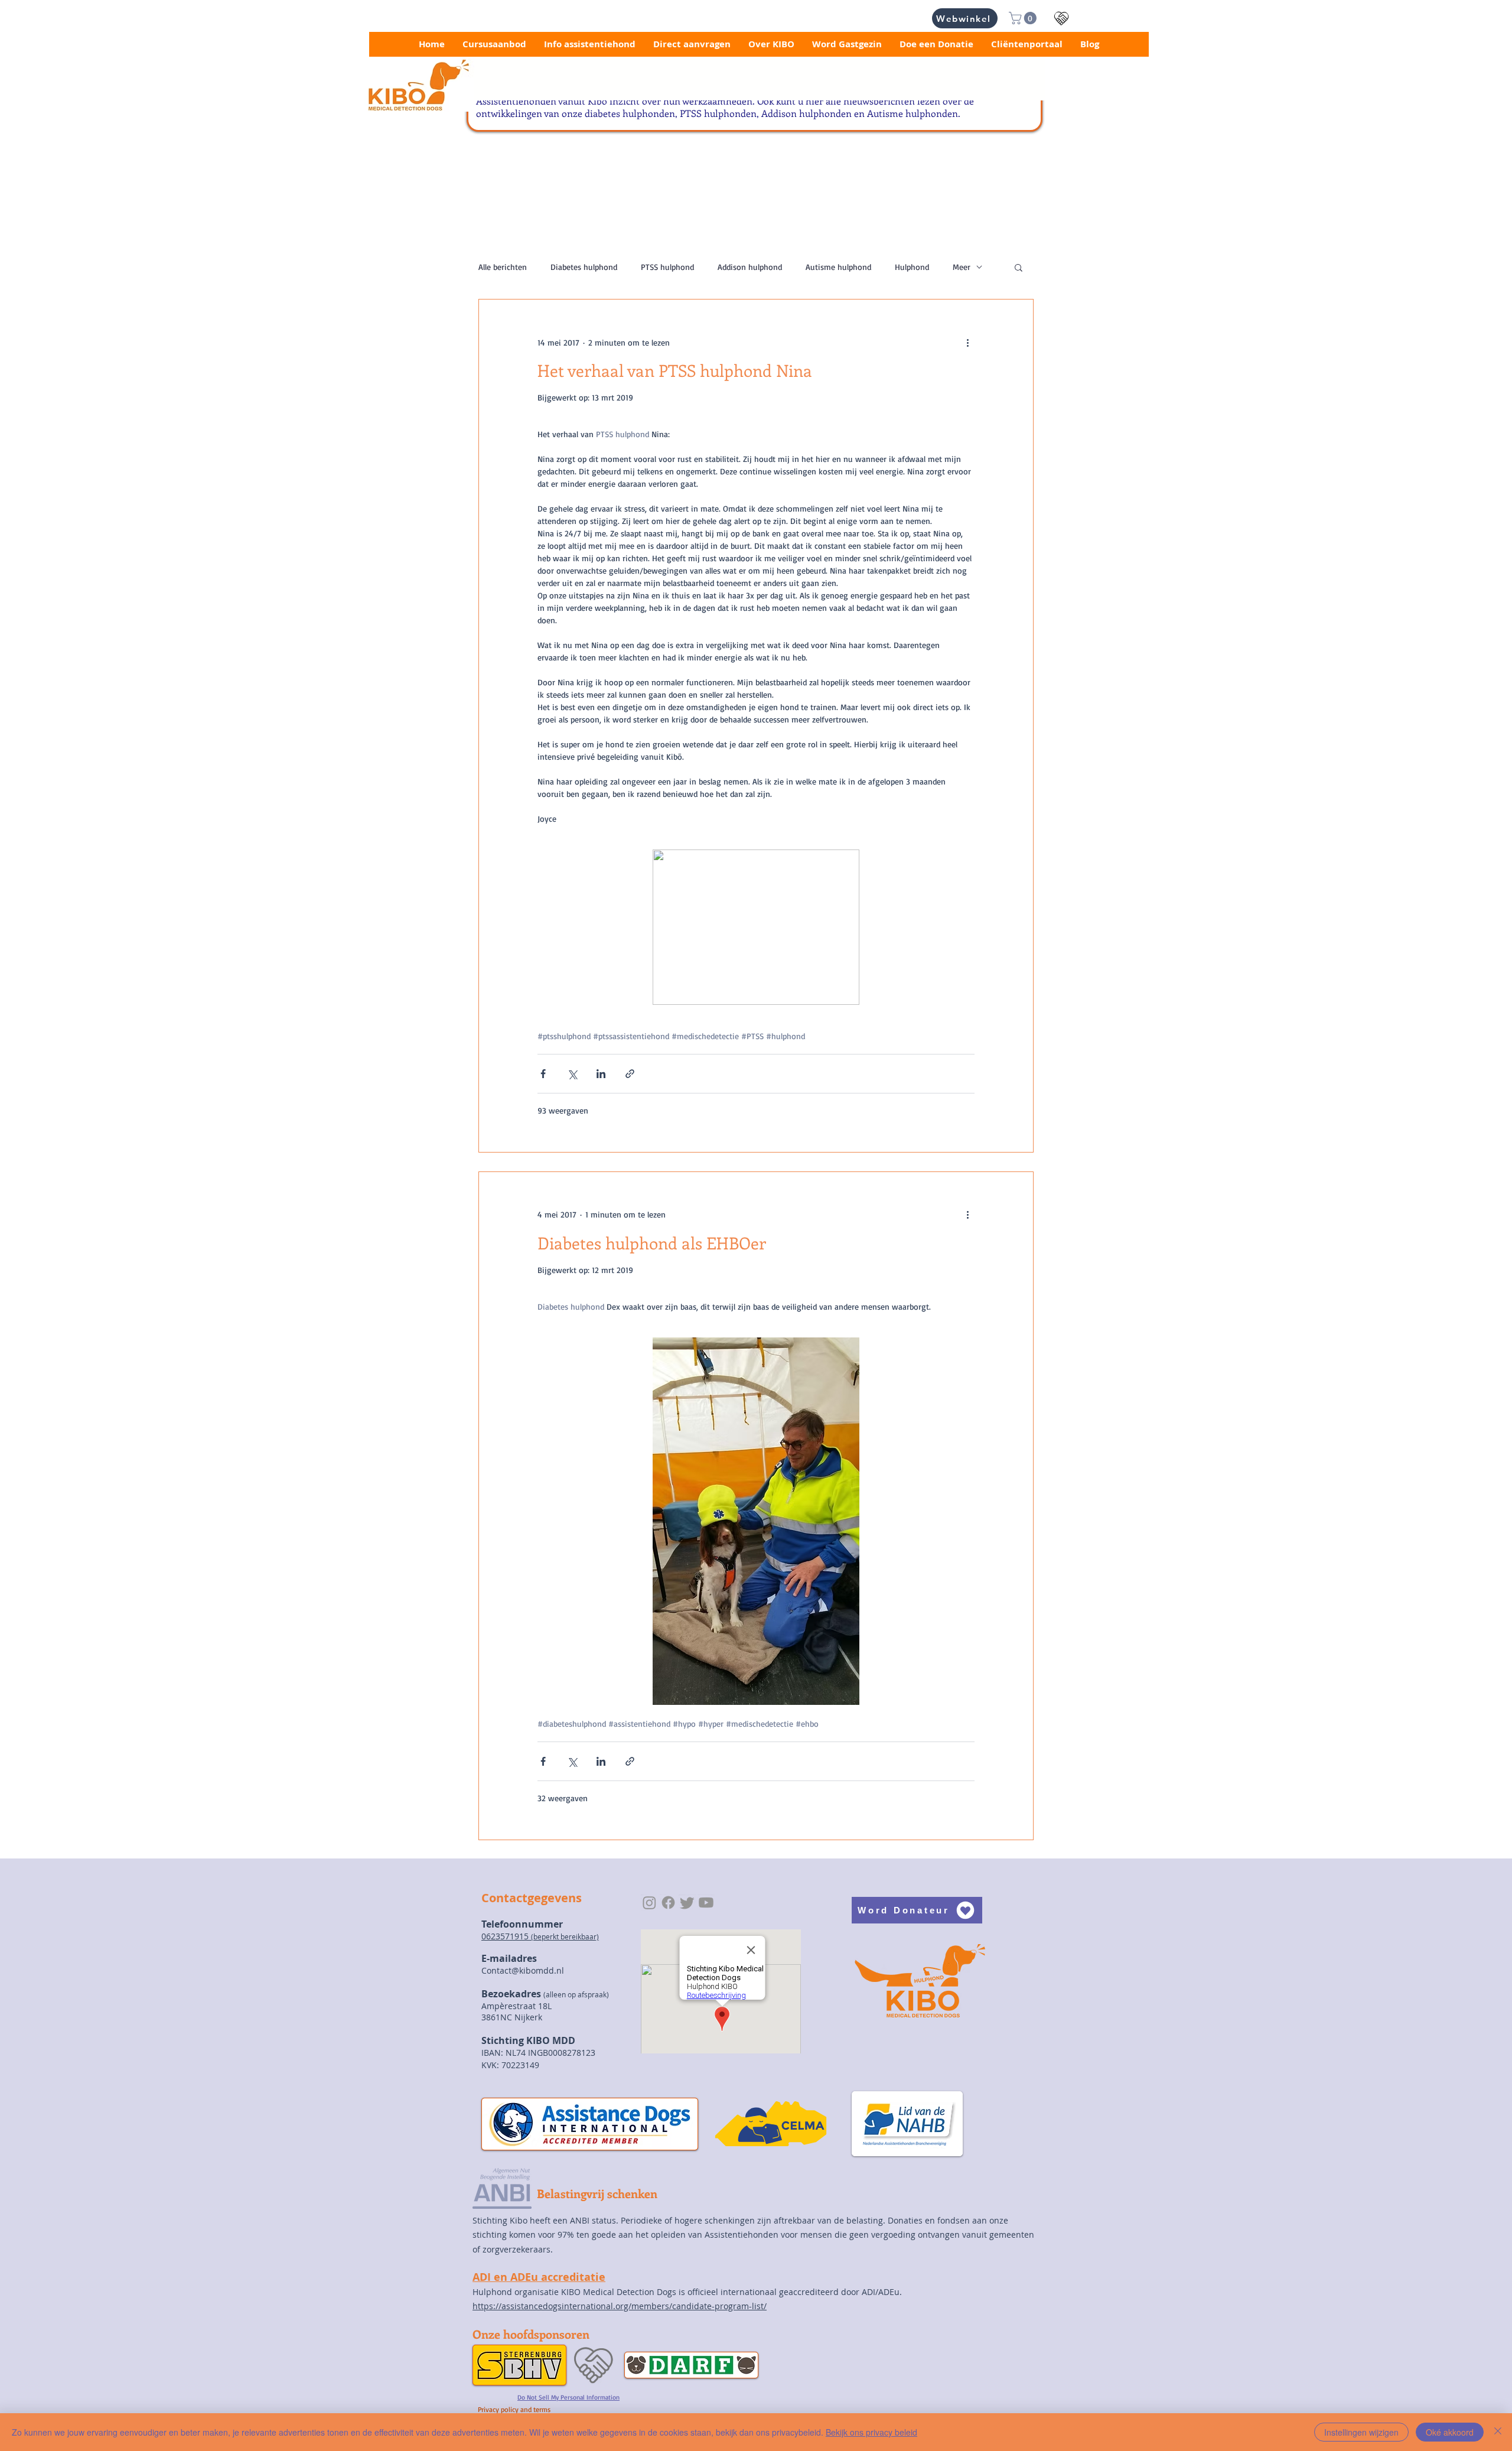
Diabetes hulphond (584, 267)
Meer (962, 267)
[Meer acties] (967, 342)
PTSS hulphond (667, 267)
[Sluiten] (1498, 2432)
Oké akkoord (1450, 2432)
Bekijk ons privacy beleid (871, 2432)
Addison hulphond (750, 267)
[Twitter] (687, 1902)
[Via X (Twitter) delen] (572, 1074)
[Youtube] (706, 1902)
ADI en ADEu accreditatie (539, 2277)
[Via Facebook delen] (543, 1074)
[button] (1024, 18)
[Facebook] (668, 1902)
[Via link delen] (630, 1074)
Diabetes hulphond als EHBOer (652, 1243)
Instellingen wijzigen (1361, 2432)
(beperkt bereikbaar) (565, 1936)
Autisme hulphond (838, 267)
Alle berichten (503, 267)
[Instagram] (649, 1902)
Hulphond (912, 267)
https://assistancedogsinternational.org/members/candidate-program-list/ (620, 2306)
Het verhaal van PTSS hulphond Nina (675, 370)
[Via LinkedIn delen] (601, 1074)
